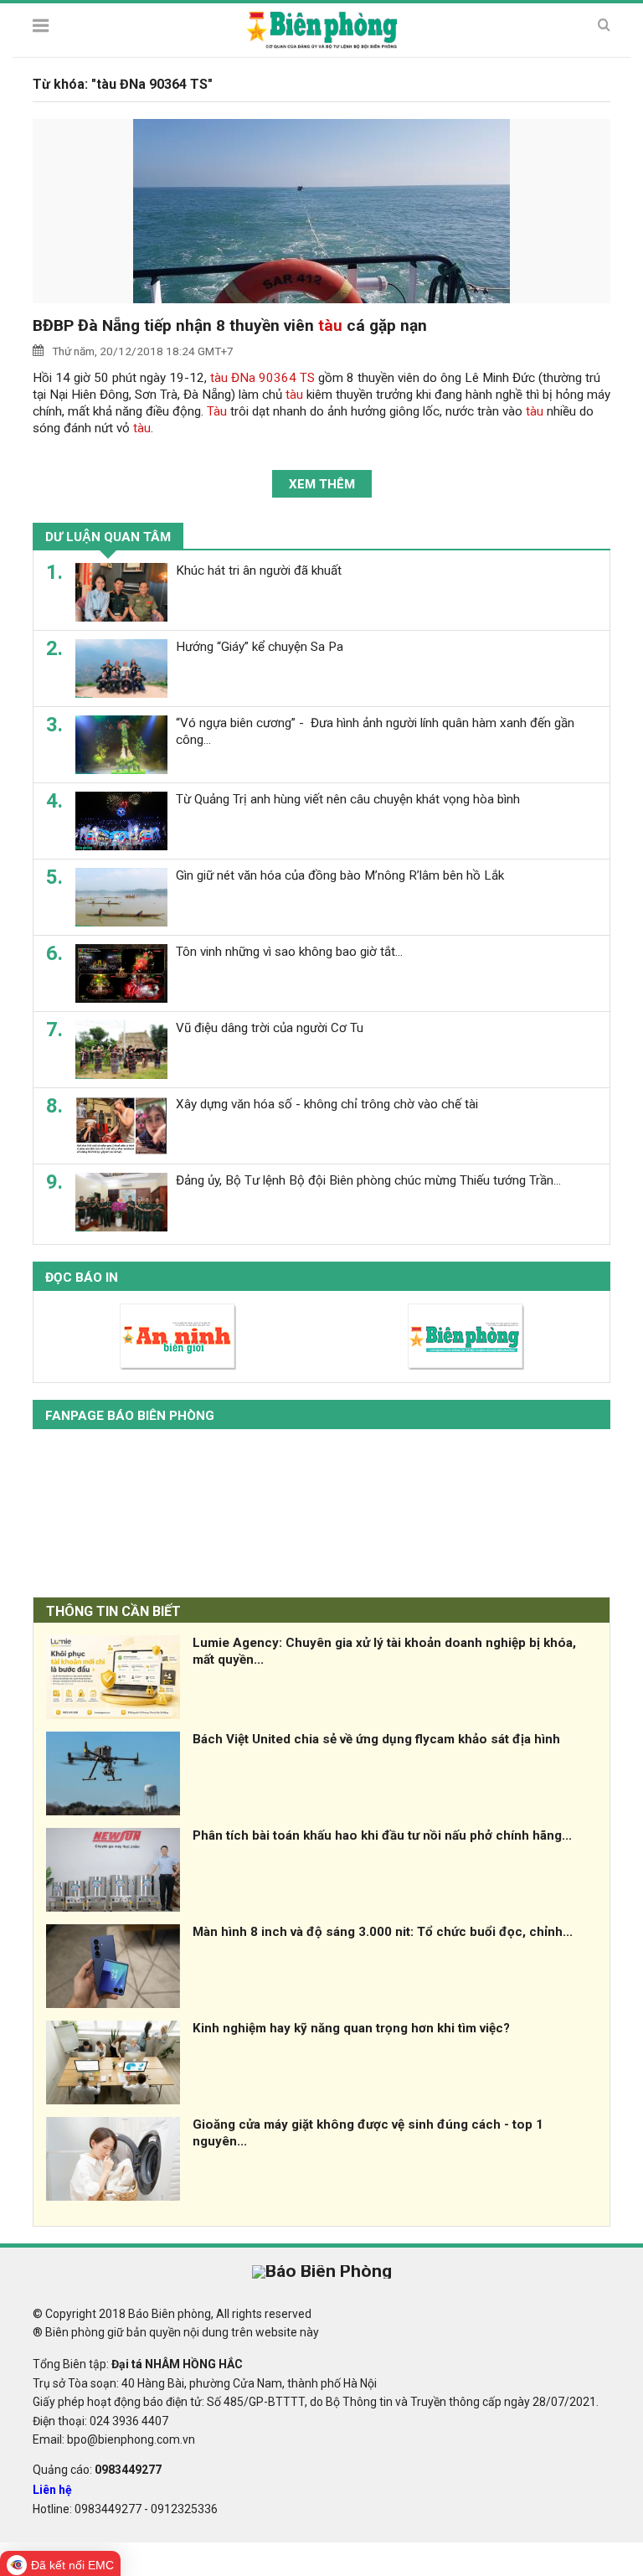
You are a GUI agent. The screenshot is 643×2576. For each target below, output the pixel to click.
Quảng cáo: (97, 2470)
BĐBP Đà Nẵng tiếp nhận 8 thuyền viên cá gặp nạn (230, 325)
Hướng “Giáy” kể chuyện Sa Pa (260, 647)
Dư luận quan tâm (108, 537)
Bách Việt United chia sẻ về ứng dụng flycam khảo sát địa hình (376, 1739)
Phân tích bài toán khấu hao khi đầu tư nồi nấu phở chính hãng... (382, 1835)
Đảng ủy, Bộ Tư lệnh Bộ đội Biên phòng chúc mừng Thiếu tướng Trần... (368, 1180)
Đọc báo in (82, 1278)
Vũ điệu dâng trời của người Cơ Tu (270, 1028)
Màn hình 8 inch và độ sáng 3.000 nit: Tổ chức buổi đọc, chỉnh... (383, 1932)
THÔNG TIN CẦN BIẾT (113, 1611)
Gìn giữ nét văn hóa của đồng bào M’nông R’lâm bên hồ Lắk (340, 875)
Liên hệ (52, 2490)
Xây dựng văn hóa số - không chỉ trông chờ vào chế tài (327, 1104)
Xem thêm (322, 484)
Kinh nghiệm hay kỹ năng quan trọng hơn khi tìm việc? (351, 2028)
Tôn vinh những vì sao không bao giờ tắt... (289, 952)
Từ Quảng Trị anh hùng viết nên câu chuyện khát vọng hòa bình (348, 799)
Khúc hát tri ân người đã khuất (259, 570)
